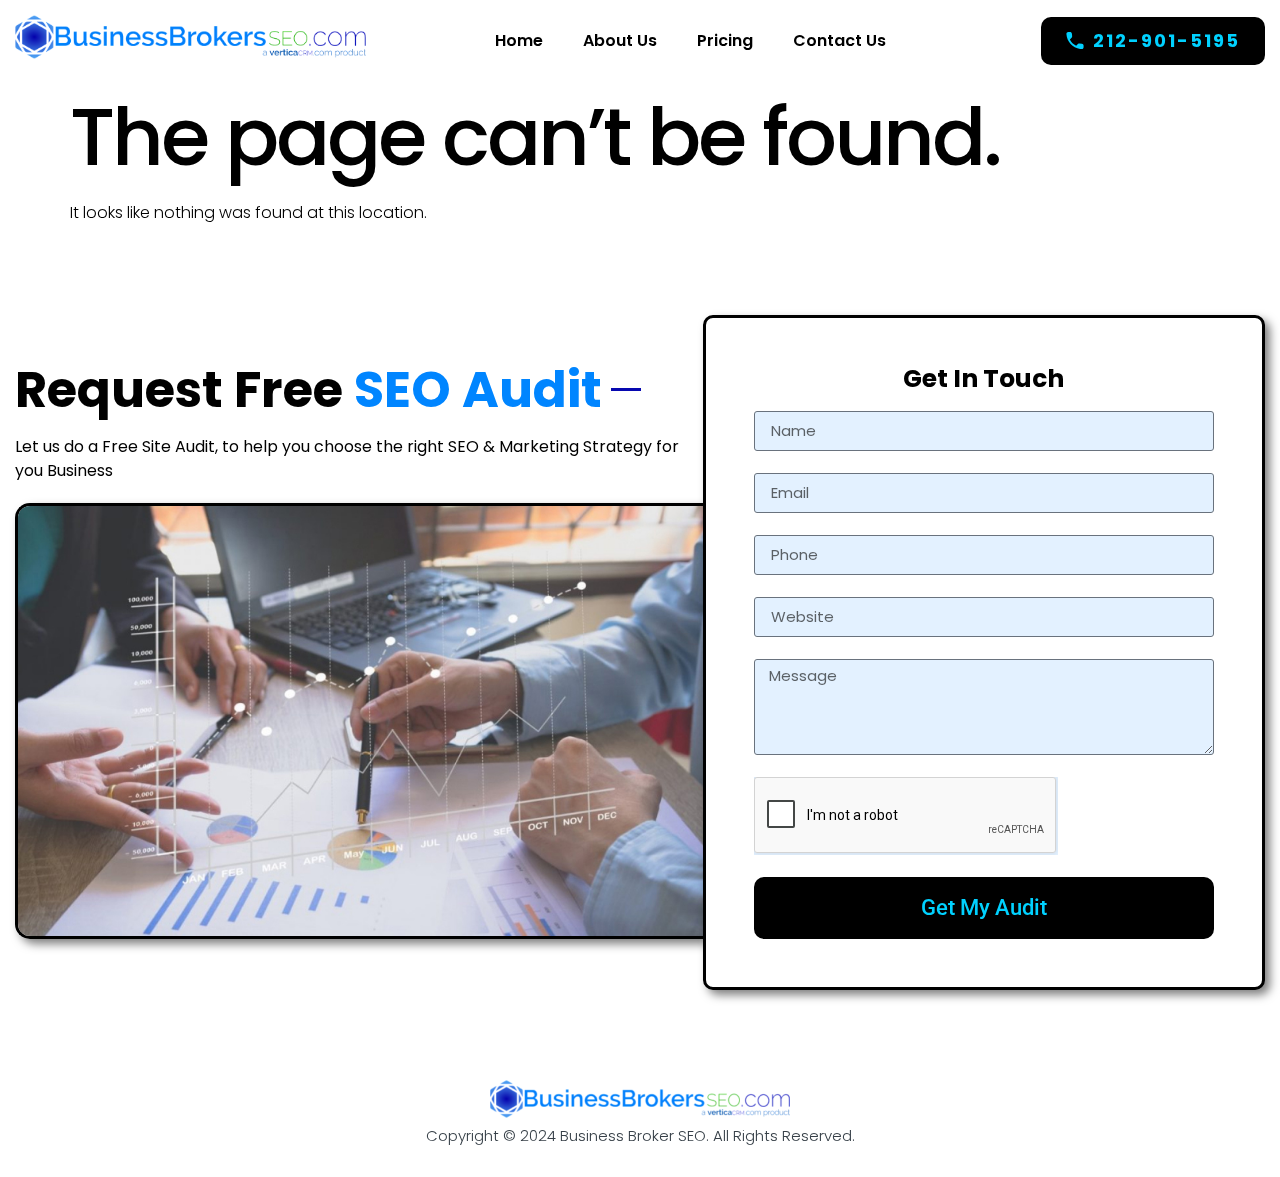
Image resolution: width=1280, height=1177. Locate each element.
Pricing (725, 40)
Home (519, 40)
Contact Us (839, 40)
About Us (620, 40)
